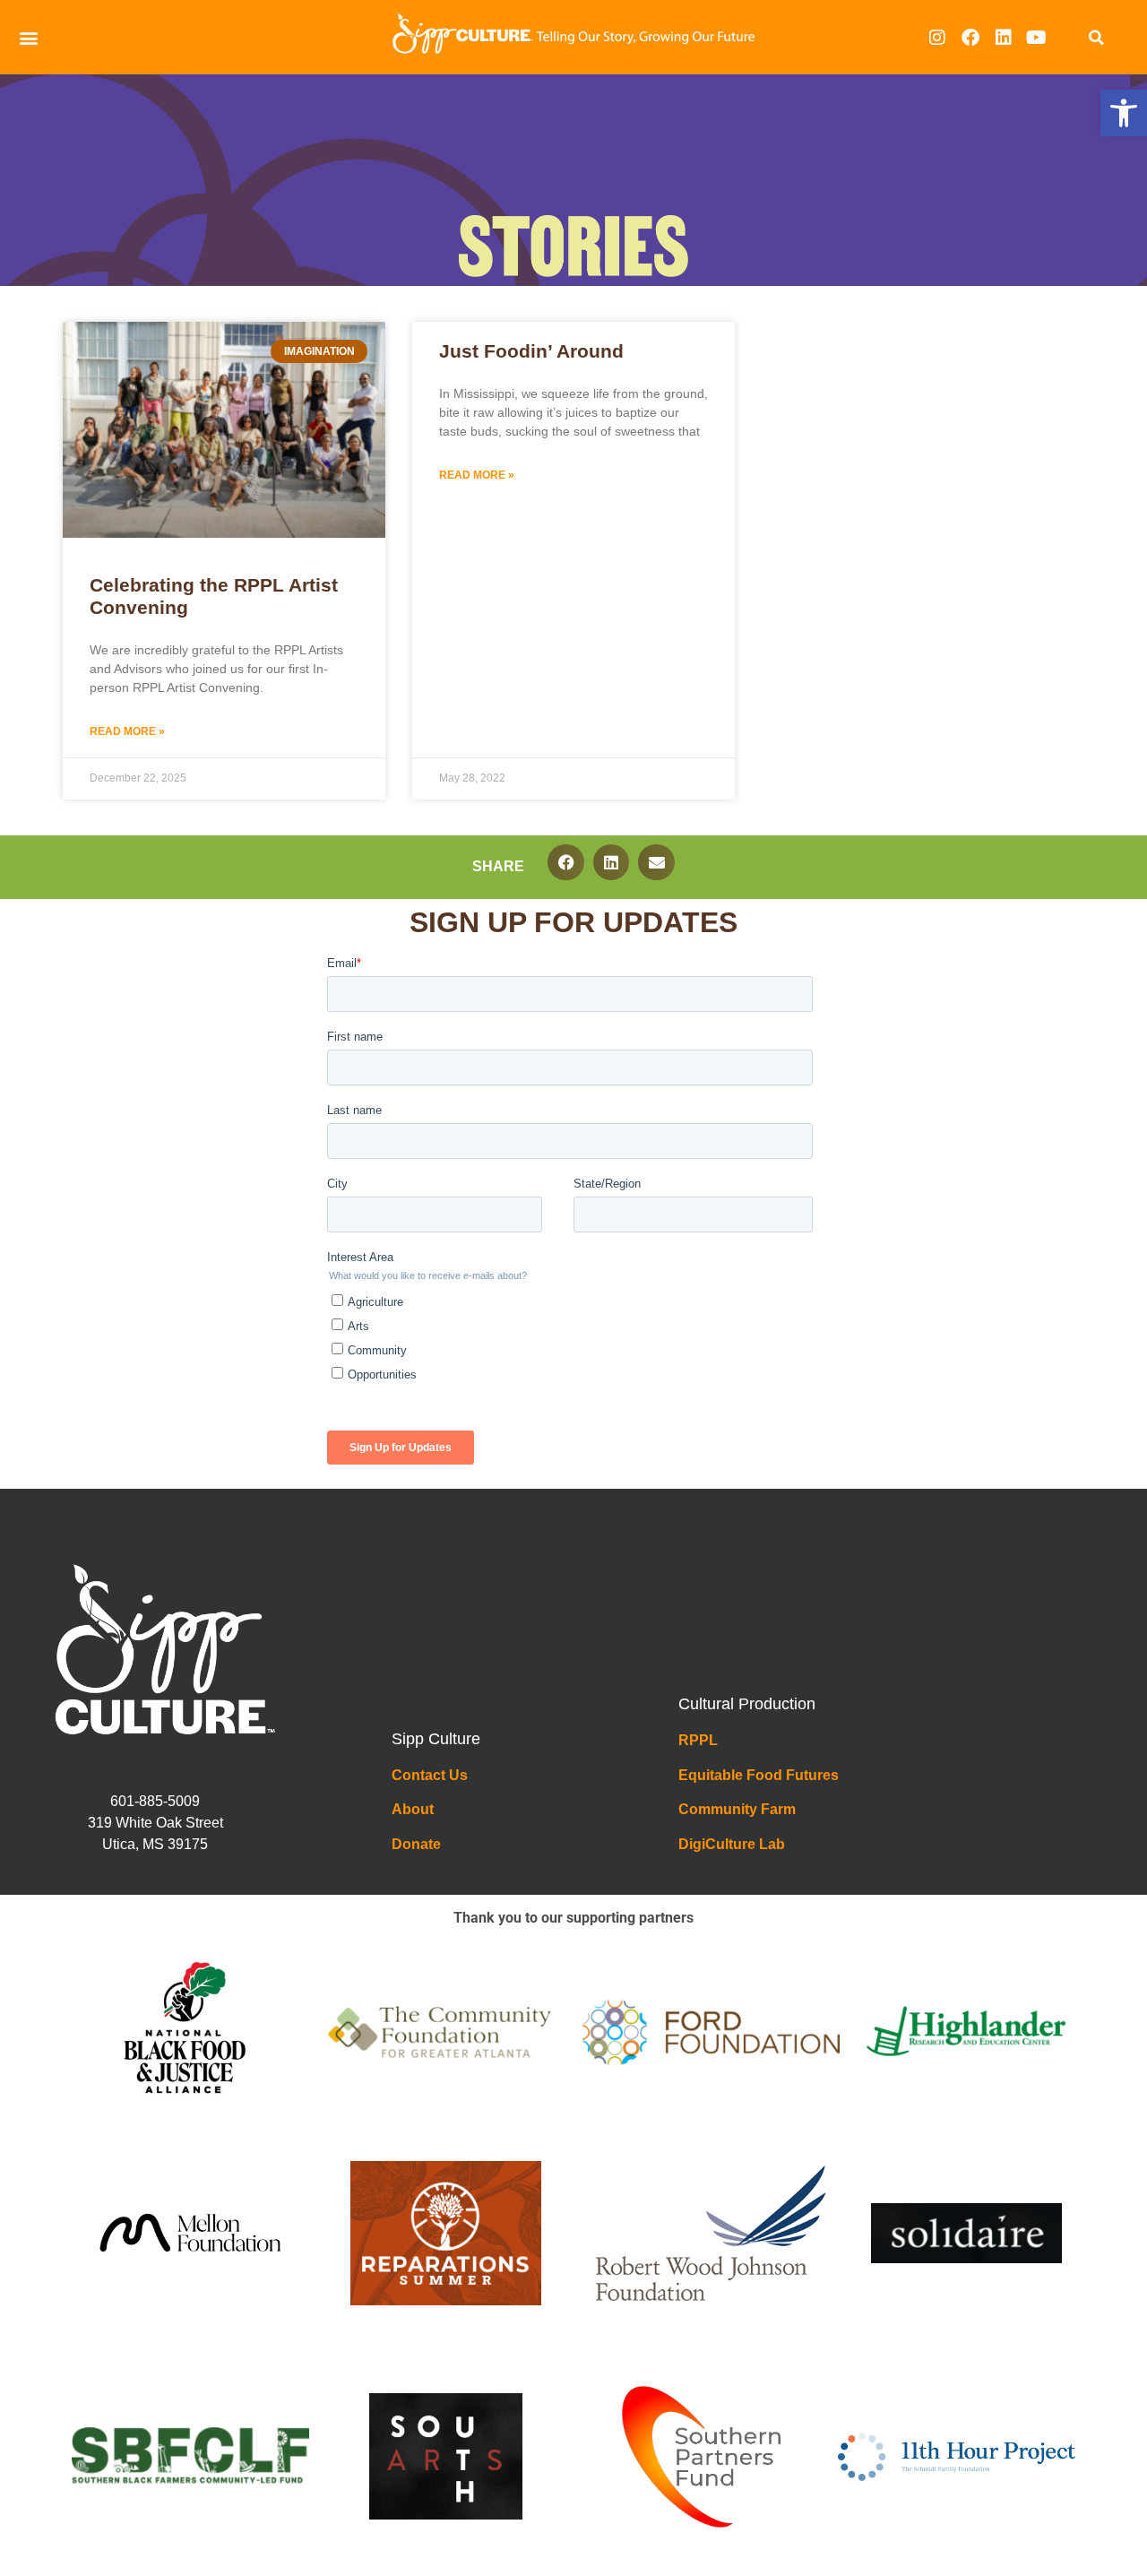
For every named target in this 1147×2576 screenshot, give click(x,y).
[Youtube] (1037, 38)
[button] (1124, 113)
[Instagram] (937, 38)
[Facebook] (970, 38)
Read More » (127, 731)
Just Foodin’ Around (531, 351)
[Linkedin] (1004, 38)
